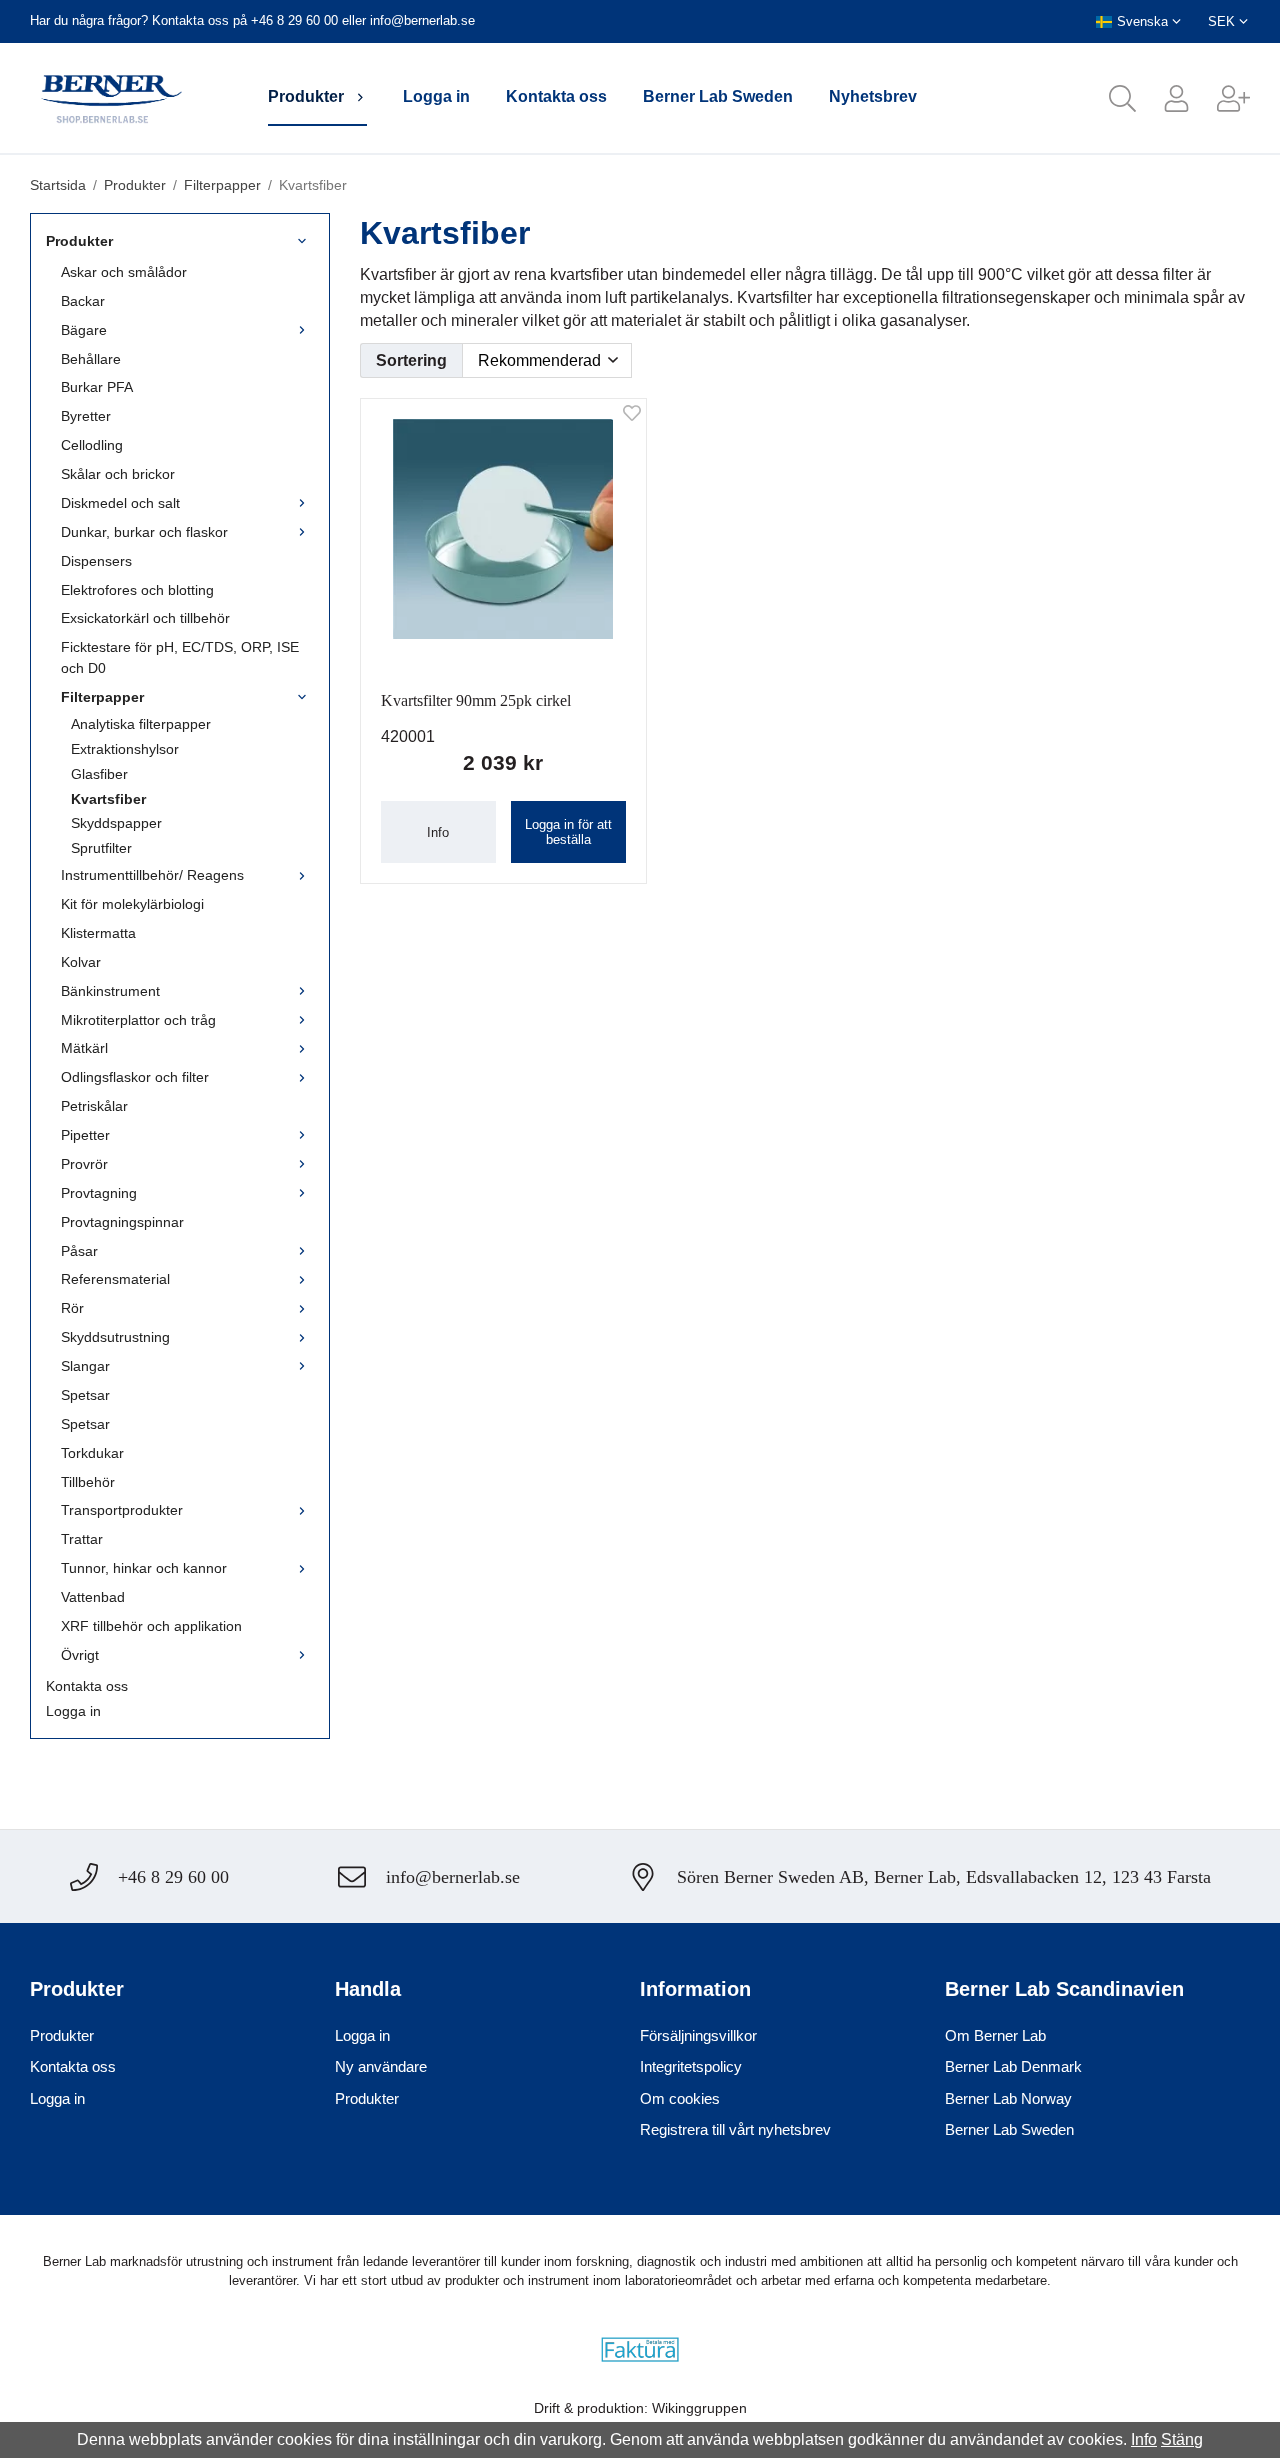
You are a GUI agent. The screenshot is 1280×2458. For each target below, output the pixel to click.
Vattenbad (93, 1597)
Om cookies (680, 2098)
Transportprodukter (122, 1510)
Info (438, 832)
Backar (83, 301)
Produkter (306, 96)
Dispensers (96, 561)
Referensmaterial (115, 1279)
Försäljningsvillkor (698, 2035)
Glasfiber (99, 774)
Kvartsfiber (108, 799)
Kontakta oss (556, 96)
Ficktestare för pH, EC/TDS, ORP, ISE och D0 (180, 657)
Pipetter (85, 1135)
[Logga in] (1163, 98)
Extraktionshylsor (125, 749)
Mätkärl (84, 1048)
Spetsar (85, 1395)
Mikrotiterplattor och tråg (138, 1020)
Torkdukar (92, 1453)
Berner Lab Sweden (718, 96)
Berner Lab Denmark (1013, 2066)
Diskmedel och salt (120, 503)
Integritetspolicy (691, 2066)
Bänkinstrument (110, 991)
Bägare (84, 330)
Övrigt (80, 1655)
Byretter (86, 416)
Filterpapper (102, 697)
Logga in (436, 96)
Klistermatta (98, 933)
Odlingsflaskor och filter (135, 1077)
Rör (72, 1308)
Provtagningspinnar (122, 1222)
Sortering (411, 360)
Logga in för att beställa (568, 832)
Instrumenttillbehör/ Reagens (152, 875)
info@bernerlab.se (422, 20)
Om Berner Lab (995, 2035)
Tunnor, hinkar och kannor (144, 1568)
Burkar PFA (97, 387)
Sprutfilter (101, 848)
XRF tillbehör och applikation (151, 1626)
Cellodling (92, 445)
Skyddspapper (116, 823)
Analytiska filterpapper (141, 724)
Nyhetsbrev (873, 96)
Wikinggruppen (699, 2408)
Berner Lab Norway (1008, 2098)
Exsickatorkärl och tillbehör (145, 618)
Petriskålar (94, 1106)
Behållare (91, 359)
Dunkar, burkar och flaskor (144, 532)
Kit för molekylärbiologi (132, 904)
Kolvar (81, 962)
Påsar (79, 1251)
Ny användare (381, 2066)
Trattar (82, 1539)
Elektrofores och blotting (137, 590)
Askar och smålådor (124, 272)
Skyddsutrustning (115, 1337)
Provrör (84, 1164)
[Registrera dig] (1220, 98)
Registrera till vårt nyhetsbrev (735, 2129)
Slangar (85, 1366)
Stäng (1182, 2439)
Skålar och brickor (118, 474)
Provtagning (99, 1193)
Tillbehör (88, 1482)
